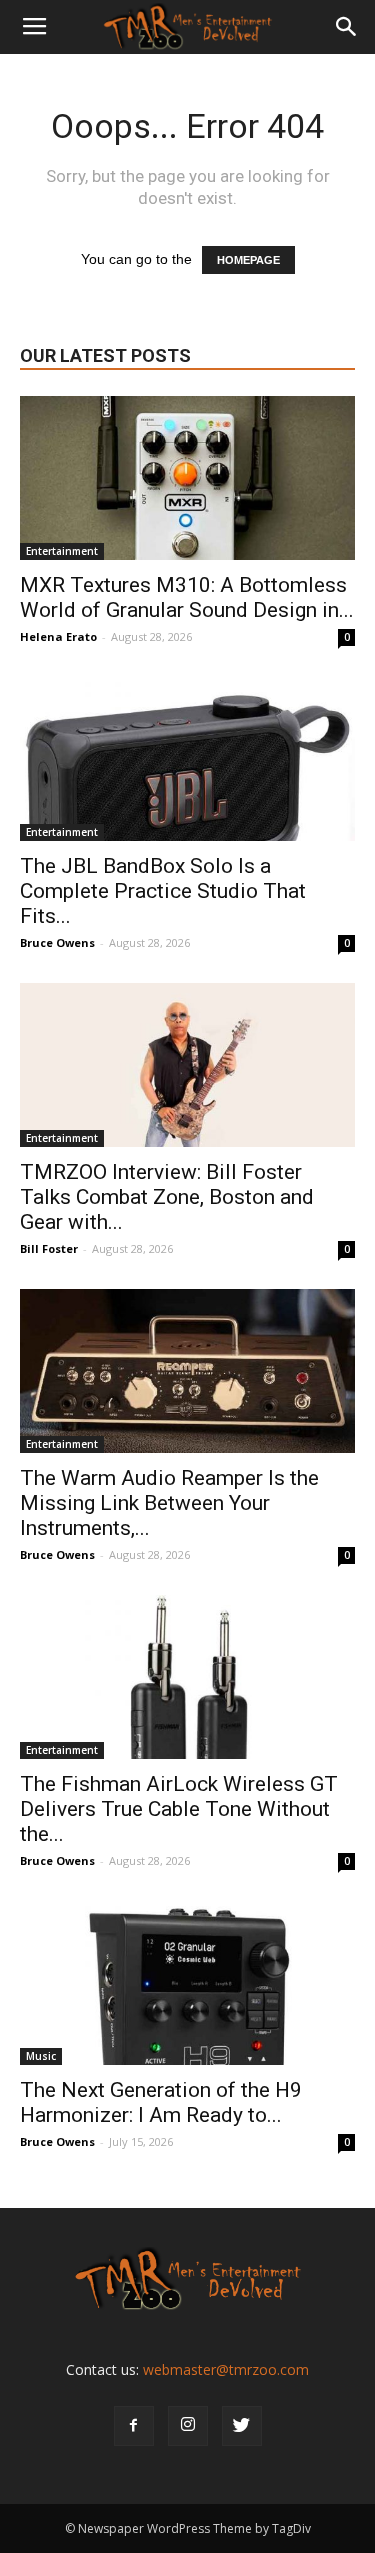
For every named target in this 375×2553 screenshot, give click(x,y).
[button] (347, 27)
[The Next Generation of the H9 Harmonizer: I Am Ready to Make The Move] (187, 1983)
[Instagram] (188, 2426)
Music (41, 2056)
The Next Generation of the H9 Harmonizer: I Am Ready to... (161, 2102)
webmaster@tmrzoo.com (226, 2369)
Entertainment (62, 551)
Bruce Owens (57, 942)
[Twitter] (242, 2426)
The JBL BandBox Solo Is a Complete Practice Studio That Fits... (163, 891)
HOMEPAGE (248, 260)
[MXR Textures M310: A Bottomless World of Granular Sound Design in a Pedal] (187, 478)
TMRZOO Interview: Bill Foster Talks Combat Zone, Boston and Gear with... (167, 1197)
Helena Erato (58, 636)
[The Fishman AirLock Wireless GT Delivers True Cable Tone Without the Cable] (187, 1677)
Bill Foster (49, 1248)
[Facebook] (134, 2426)
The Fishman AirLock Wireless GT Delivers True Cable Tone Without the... (179, 1809)
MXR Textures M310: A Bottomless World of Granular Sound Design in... (187, 597)
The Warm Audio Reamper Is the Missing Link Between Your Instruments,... (169, 1503)
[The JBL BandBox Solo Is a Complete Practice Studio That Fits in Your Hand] (187, 759)
